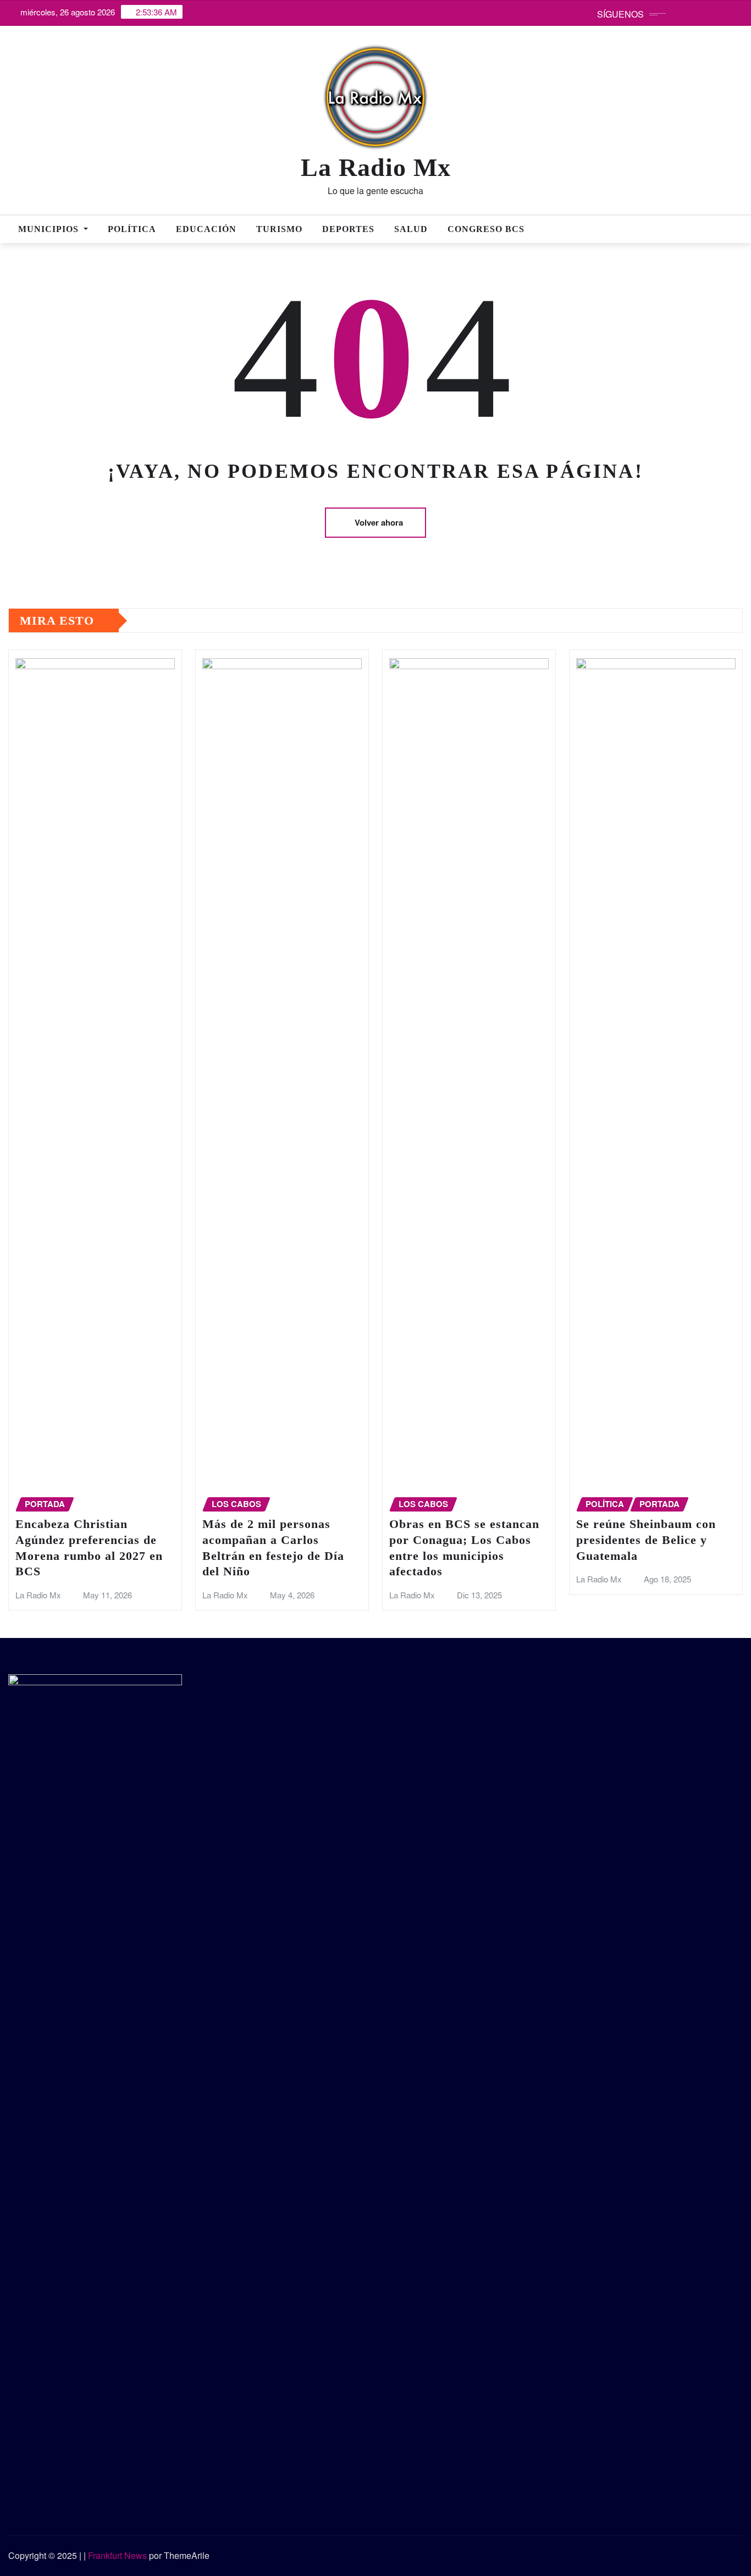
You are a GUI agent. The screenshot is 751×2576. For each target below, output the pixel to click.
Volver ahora (379, 522)
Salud (411, 229)
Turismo (279, 229)
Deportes (348, 229)
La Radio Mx (376, 167)
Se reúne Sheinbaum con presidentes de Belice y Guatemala (646, 1540)
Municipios (50, 229)
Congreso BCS (486, 229)
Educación (206, 229)
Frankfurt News (117, 2555)
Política (132, 229)
